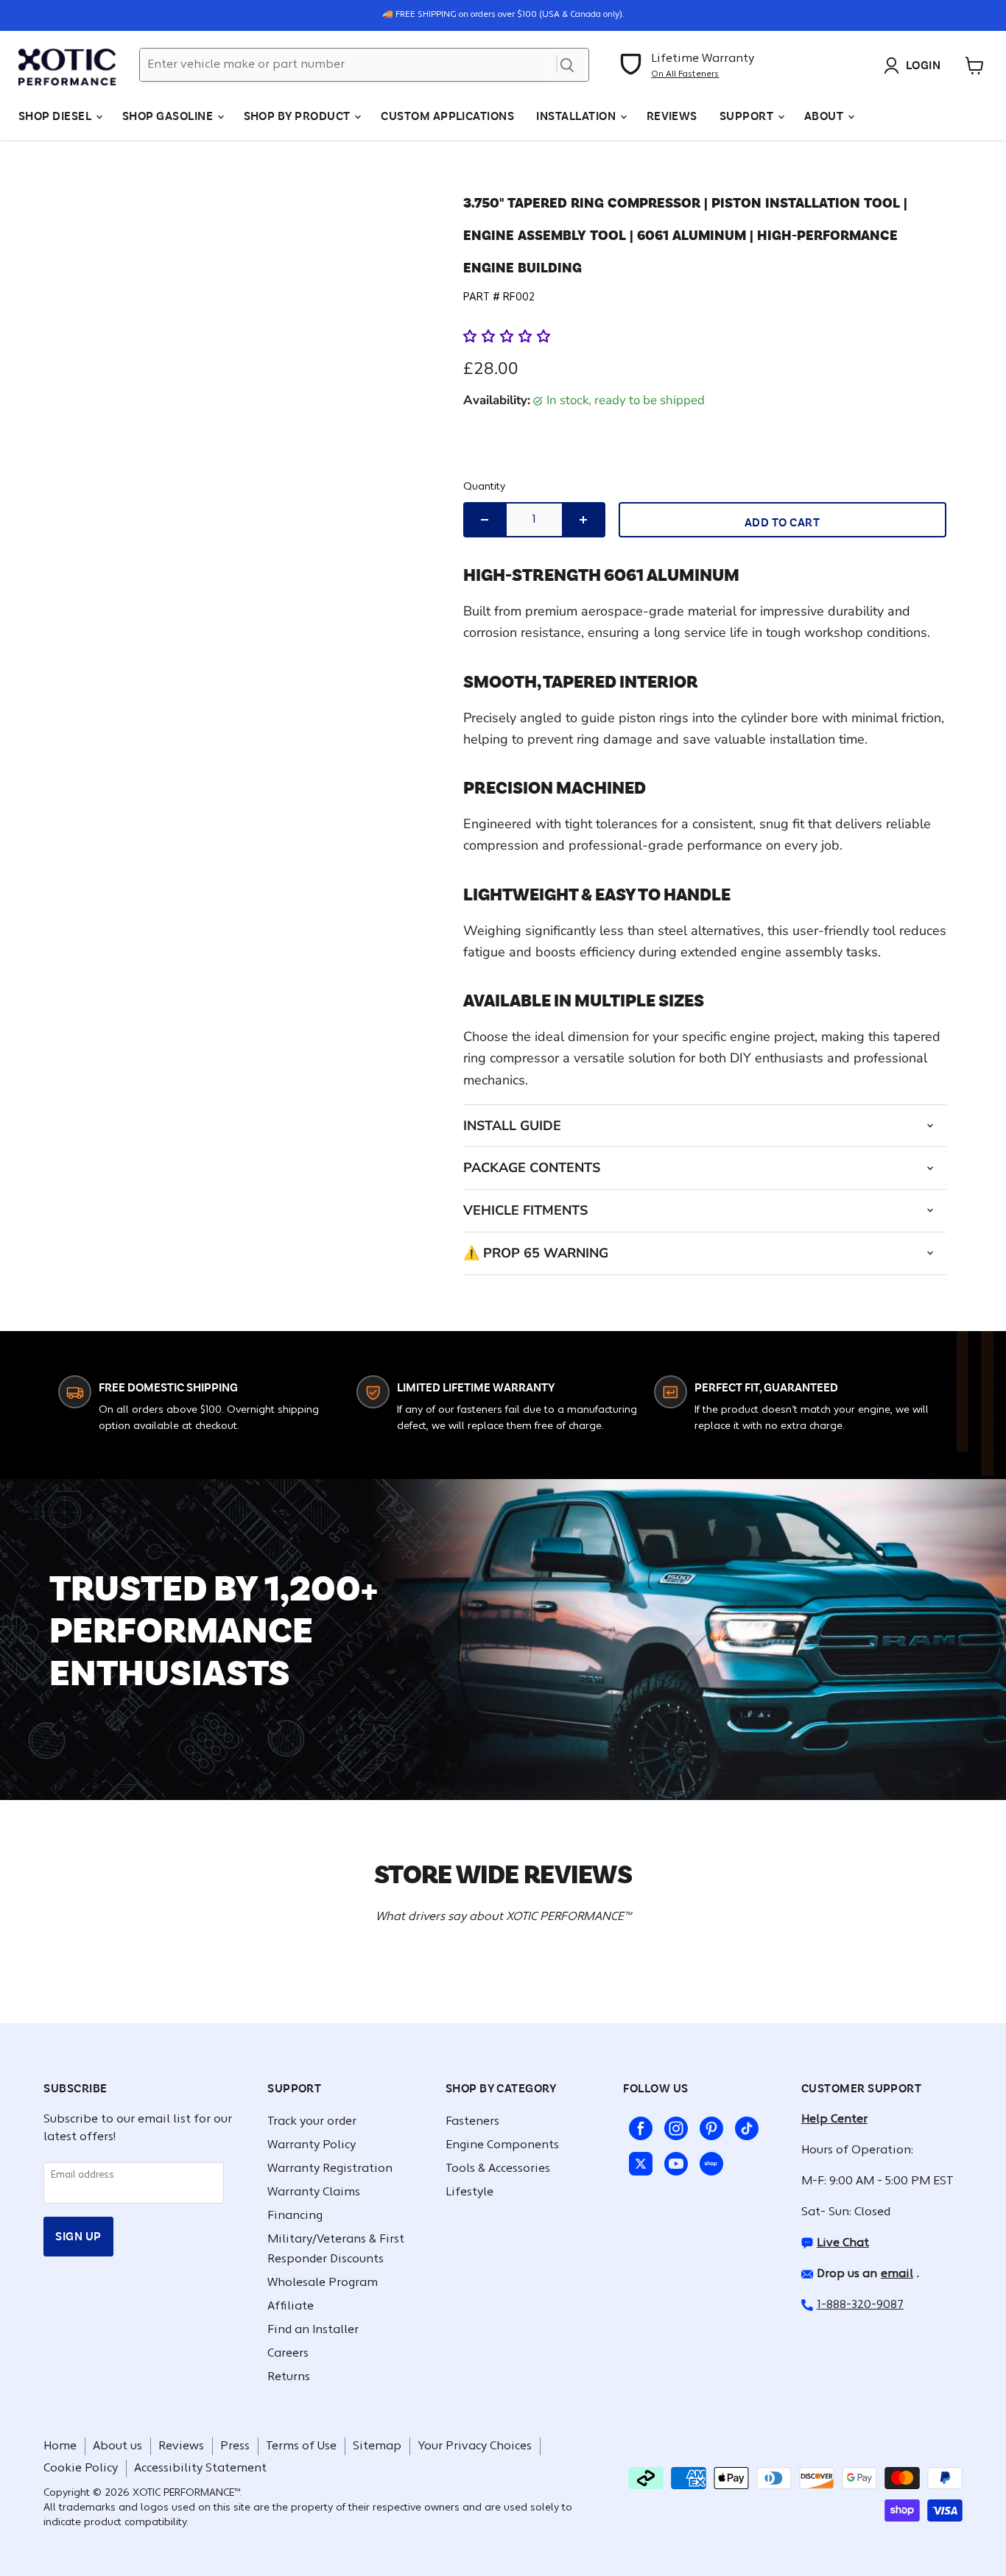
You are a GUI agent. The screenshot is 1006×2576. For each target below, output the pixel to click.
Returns (289, 2377)
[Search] (567, 65)
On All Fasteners (685, 74)
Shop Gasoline (169, 116)
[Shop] (708, 2161)
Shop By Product (299, 116)
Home (60, 2446)
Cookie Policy (81, 2469)
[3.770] (86, 218)
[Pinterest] (708, 2125)
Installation (577, 116)
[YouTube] (673, 2161)
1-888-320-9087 (860, 2305)
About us (117, 2446)
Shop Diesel (56, 116)
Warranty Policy (312, 2145)
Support (748, 116)
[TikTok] (744, 2125)
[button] (509, 336)
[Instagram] (673, 2125)
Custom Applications (447, 116)
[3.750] (86, 279)
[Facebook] (638, 2125)
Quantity (484, 487)
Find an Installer (313, 2330)
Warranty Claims (314, 2192)
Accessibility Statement (200, 2469)
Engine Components (502, 2145)
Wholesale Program (323, 2283)
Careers (288, 2354)
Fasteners (472, 2122)
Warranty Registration (330, 2169)
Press (235, 2446)
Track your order (312, 2122)
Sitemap (377, 2446)
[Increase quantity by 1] (584, 520)
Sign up (78, 2236)
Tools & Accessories (498, 2169)
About (825, 116)
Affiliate (291, 2307)
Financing (295, 2216)
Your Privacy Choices (475, 2446)
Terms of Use (301, 2446)
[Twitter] (638, 2161)
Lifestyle (469, 2192)
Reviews (672, 116)
